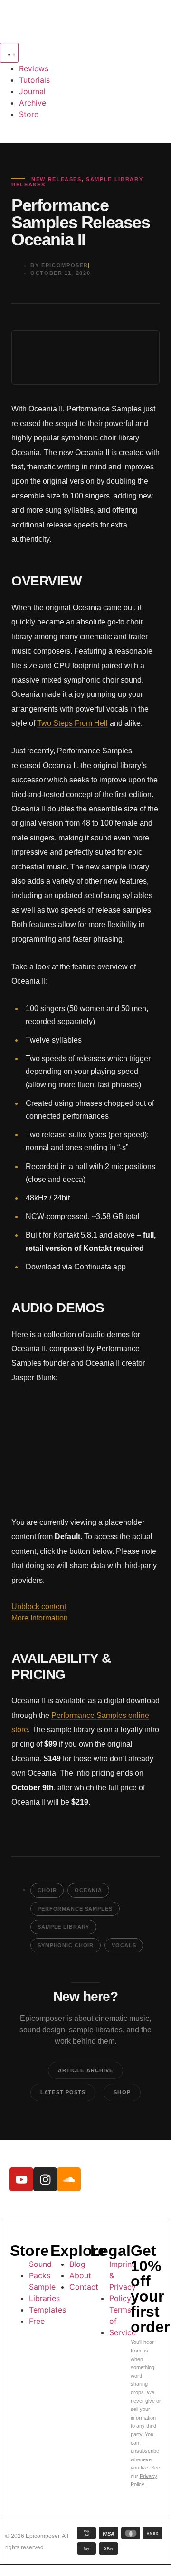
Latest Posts (63, 2092)
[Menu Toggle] (9, 53)
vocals (124, 1945)
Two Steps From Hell (72, 723)
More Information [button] (40, 1618)
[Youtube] (21, 2179)
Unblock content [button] (39, 1606)
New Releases (57, 179)
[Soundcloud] (69, 2179)
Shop (122, 2092)
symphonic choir (66, 1945)
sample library (63, 1927)
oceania (88, 1890)
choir (47, 1890)
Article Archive (86, 2070)
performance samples (75, 1909)
